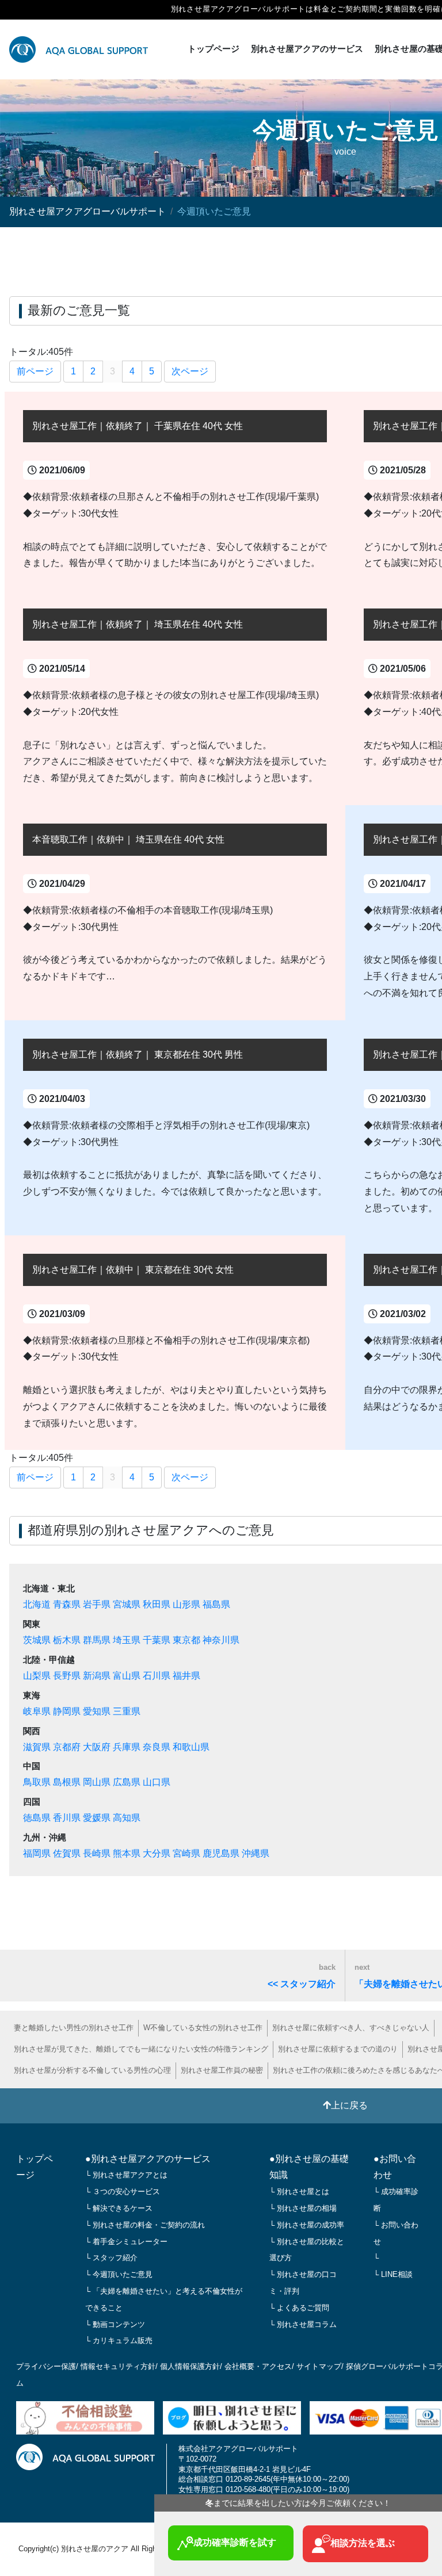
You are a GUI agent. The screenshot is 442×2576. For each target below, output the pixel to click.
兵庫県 (127, 1747)
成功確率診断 (235, 2542)
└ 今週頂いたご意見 (119, 2274)
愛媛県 (97, 1818)
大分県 (157, 1853)
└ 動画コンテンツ (115, 2324)
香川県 (67, 1818)
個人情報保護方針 (190, 2366)
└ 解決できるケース (119, 2208)
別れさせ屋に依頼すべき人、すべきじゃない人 (351, 2028)
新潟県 (97, 1676)
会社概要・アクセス (258, 2366)
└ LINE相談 (393, 2274)
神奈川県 (221, 1640)
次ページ (190, 371)
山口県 (157, 1782)
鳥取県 (37, 1782)
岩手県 (97, 1604)
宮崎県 (186, 1853)
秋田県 (157, 1604)
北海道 (37, 1604)
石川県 (157, 1676)
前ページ (35, 371)
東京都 (186, 1640)
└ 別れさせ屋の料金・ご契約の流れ (145, 2225)
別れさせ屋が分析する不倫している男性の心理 (92, 2070)
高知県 (127, 1818)
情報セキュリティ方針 (118, 2366)
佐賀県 (67, 1853)
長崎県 (97, 1853)
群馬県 (97, 1640)
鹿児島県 (221, 1853)
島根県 (67, 1782)
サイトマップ (319, 2366)
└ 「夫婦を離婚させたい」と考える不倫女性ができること (164, 2299)
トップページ (214, 49)
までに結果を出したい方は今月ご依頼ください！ (298, 2503)
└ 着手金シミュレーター (126, 2242)
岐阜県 (37, 1711)
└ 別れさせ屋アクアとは (126, 2175)
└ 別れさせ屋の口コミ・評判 (303, 2283)
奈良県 (157, 1747)
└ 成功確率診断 (396, 2200)
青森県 (67, 1604)
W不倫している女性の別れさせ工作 (203, 2028)
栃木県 (67, 1640)
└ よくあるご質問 (299, 2308)
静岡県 (67, 1711)
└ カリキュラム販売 (119, 2340)
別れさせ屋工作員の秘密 (222, 2070)
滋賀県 (37, 1747)
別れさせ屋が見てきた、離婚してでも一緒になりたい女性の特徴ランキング (141, 2049)
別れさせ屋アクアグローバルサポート (87, 211)
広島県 (127, 1782)
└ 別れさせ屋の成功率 (307, 2225)
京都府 (67, 1747)
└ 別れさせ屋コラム (303, 2324)
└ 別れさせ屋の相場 (303, 2208)
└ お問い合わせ (396, 2233)
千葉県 (157, 1640)
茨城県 (37, 1640)
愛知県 (97, 1711)
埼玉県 (127, 1640)
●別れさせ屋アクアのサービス (148, 2159)
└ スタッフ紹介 (111, 2258)
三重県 (127, 1711)
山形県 (186, 1604)
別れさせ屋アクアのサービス (307, 49)
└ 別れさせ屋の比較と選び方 (307, 2250)
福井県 (186, 1676)
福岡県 (37, 1853)
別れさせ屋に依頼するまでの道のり (338, 2049)
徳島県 (37, 1818)
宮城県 (127, 1604)
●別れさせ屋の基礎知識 (309, 2167)
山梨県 (37, 1676)
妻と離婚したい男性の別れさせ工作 (74, 2028)
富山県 (127, 1676)
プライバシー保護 (46, 2366)
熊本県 (127, 1853)
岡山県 (97, 1782)
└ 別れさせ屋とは (299, 2192)
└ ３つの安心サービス (123, 2192)
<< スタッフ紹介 (302, 1976)
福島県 (216, 1604)
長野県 (67, 1676)
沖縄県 (256, 1853)
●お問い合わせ (395, 2167)
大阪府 (97, 1747)
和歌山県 (191, 1747)
